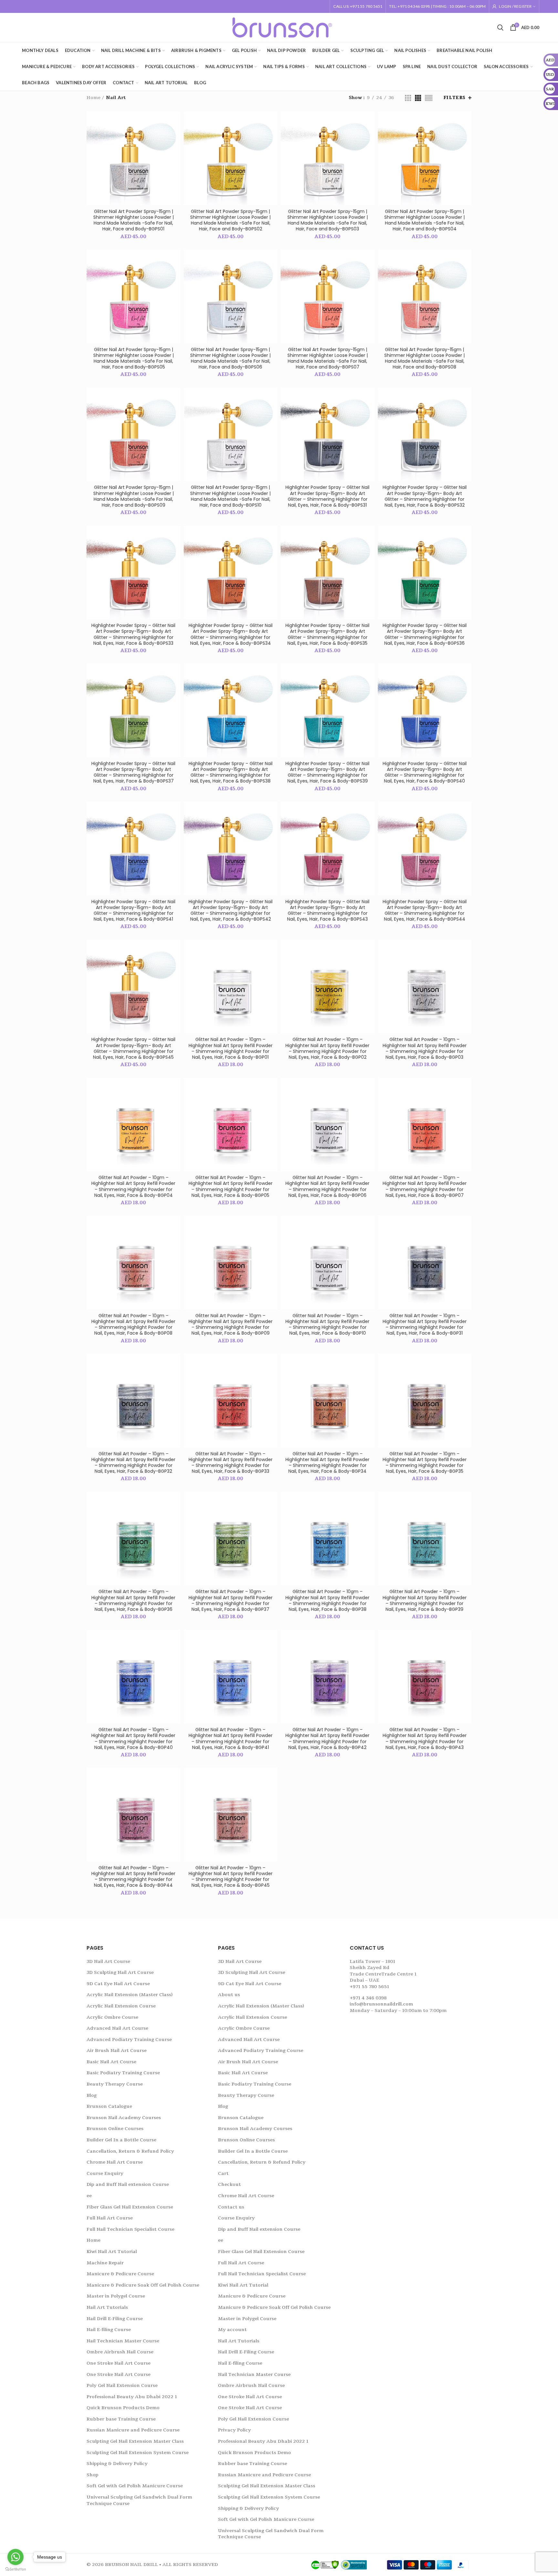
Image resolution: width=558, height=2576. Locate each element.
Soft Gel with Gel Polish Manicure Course (135, 2486)
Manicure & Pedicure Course (120, 2274)
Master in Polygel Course (116, 2296)
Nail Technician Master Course (123, 2341)
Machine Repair (105, 2263)
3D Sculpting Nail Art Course (120, 1972)
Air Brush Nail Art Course (117, 2051)
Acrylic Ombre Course (112, 2017)
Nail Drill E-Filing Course (115, 2319)
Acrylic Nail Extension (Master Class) (129, 1995)
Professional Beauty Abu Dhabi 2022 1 (132, 2397)
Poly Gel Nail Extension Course (122, 2385)
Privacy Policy (234, 2430)
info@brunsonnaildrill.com (381, 2004)
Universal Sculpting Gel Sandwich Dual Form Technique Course (139, 2500)
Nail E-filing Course (109, 2330)
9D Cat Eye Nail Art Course (118, 1984)
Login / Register (515, 6)
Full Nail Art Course (110, 2218)
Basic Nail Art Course (111, 2062)
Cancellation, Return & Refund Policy (130, 2151)
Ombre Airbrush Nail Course (120, 2352)
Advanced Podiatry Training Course (129, 2040)
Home (93, 98)
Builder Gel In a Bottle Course (121, 2140)
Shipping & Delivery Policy (117, 2464)
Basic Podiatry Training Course (123, 2073)
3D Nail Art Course (108, 1961)
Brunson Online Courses (115, 2129)
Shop (93, 2475)
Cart (223, 2173)
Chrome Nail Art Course (115, 2162)
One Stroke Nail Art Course (119, 2363)
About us (229, 1995)
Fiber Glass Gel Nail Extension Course (130, 2207)
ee (89, 2196)
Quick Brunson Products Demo (123, 2408)
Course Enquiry (105, 2173)
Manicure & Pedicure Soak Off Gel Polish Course (143, 2285)
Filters (455, 98)
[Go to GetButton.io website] (15, 2569)
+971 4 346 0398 (368, 1998)
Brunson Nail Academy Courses (124, 2118)
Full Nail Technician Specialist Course (130, 2229)
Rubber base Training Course (121, 2419)
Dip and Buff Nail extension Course (128, 2184)
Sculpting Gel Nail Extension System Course (138, 2453)
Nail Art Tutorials (107, 2307)
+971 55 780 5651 (369, 1987)
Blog (92, 2095)
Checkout (229, 2184)
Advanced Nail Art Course (117, 2028)
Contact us (231, 2207)
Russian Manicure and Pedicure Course (133, 2430)
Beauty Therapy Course (115, 2084)
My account (232, 2330)
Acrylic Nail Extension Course (121, 2006)
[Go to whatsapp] (15, 2557)
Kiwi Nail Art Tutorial (112, 2252)
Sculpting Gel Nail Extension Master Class (135, 2441)
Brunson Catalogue (109, 2106)
